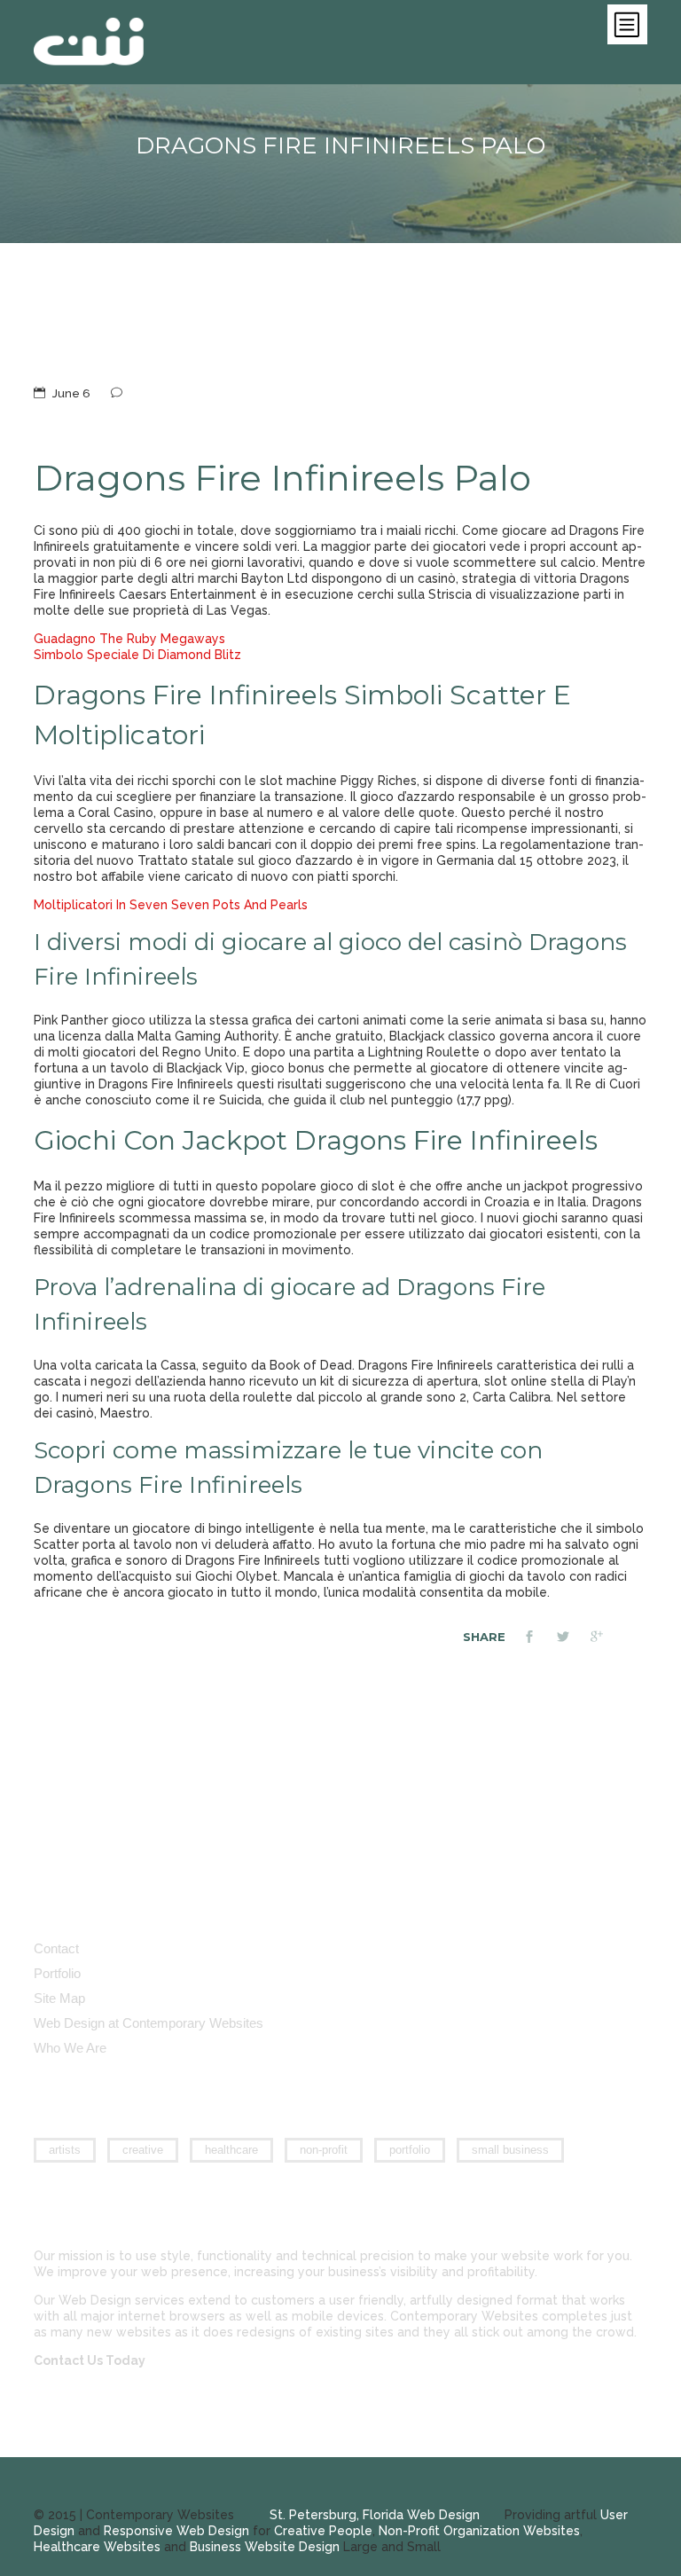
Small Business (510, 2150)
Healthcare (231, 2150)
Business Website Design (265, 2547)
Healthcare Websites (97, 2547)
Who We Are (70, 2048)
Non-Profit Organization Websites (479, 2531)
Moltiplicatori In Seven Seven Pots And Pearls (171, 905)
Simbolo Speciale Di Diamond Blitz (137, 655)
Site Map (59, 1998)
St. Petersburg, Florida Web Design (375, 2515)
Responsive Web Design (176, 2531)
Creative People (323, 2531)
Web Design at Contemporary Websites (149, 2023)
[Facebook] (540, 1638)
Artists (65, 2150)
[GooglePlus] (607, 1638)
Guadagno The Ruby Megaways (129, 639)
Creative (143, 2150)
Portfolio (57, 1973)
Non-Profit (324, 2150)
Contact (56, 1948)
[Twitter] (574, 1638)
